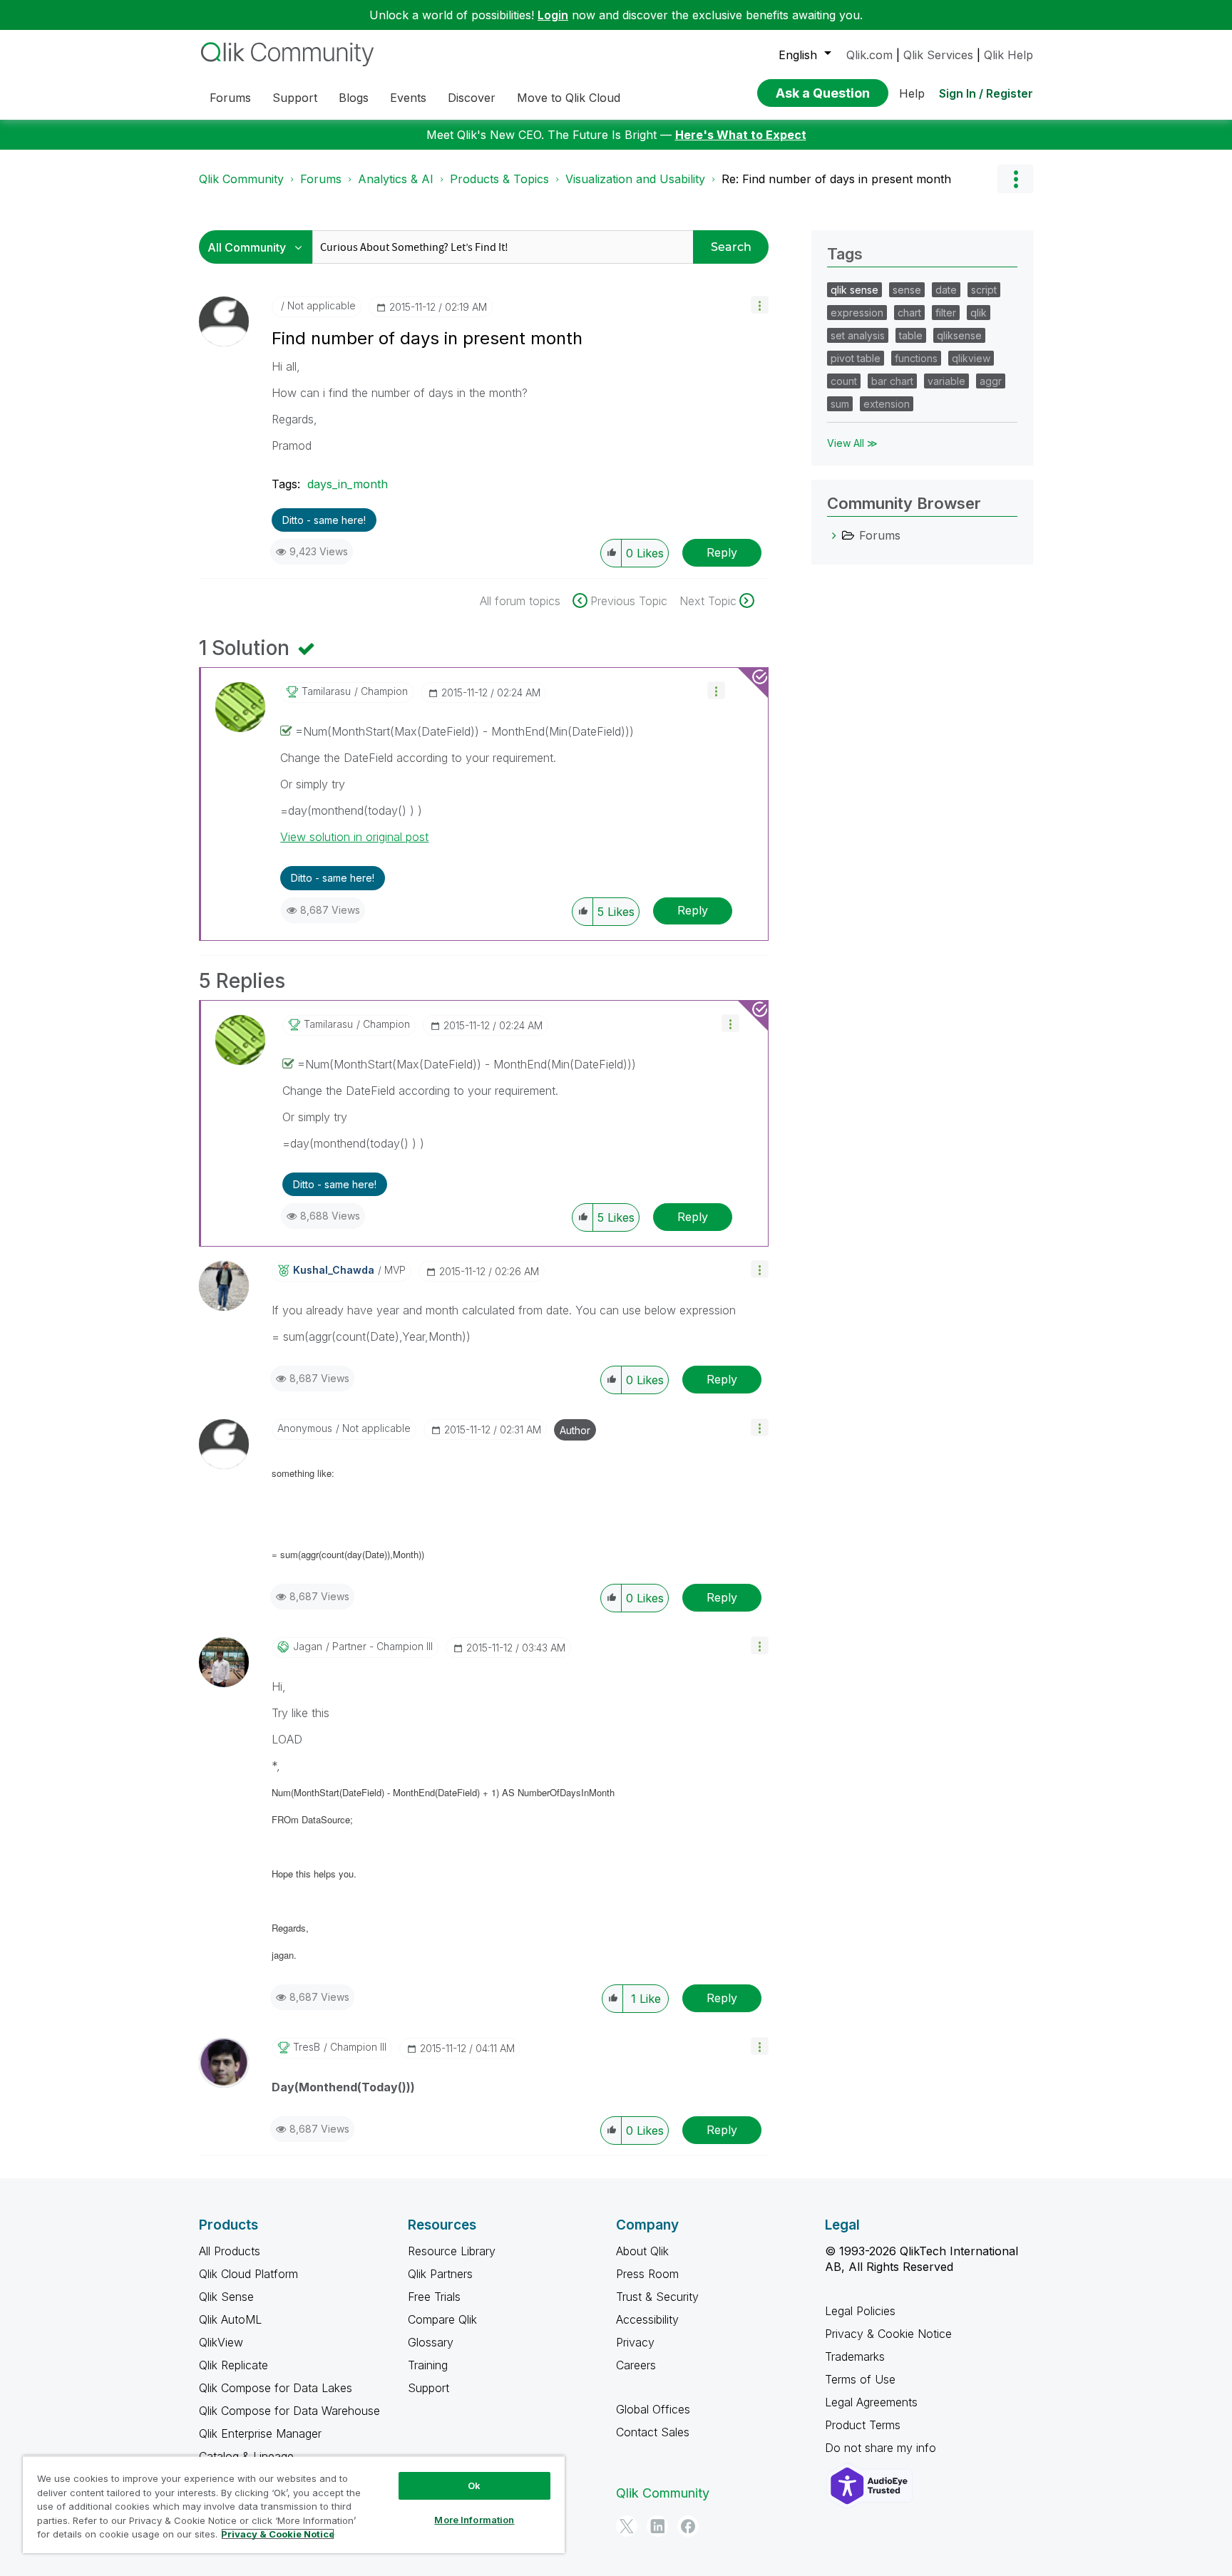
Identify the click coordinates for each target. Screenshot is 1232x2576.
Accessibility (647, 2319)
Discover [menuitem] (472, 98)
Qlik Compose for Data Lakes (276, 2388)
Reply (722, 552)
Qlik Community (241, 179)
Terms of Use (860, 2379)
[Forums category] (834, 535)
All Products (230, 2251)
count (844, 381)
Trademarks (855, 2356)
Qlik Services (938, 55)
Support (428, 2388)
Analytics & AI (396, 179)
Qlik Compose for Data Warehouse (289, 2411)
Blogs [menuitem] (354, 98)
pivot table (856, 358)
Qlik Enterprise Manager (260, 2433)
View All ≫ (852, 443)
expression (857, 313)
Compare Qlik (442, 2319)
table (911, 335)
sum (840, 404)
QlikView (221, 2342)
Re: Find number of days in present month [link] (836, 179)
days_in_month (348, 484)
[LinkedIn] (657, 2526)
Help (912, 93)
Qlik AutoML (230, 2319)
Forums (321, 179)
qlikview (971, 358)
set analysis (858, 335)
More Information (474, 2520)
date (946, 290)
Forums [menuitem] (230, 98)
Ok (474, 2485)
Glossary (431, 2342)
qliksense (959, 335)
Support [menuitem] (295, 98)
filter (946, 313)
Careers (636, 2365)
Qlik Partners (440, 2274)
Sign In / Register (986, 93)
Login (553, 15)
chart (909, 313)
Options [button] (1015, 179)
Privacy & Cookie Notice (888, 2334)
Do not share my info (882, 2448)
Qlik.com (869, 55)
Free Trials (434, 2297)
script (984, 290)
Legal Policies (860, 2311)
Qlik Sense (226, 2297)
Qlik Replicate (233, 2365)
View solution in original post (354, 837)
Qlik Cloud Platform (248, 2274)
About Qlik (642, 2251)
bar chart (892, 381)
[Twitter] (627, 2526)
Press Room (647, 2274)
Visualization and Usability (635, 179)
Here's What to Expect (741, 135)
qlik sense (854, 290)
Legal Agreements (871, 2402)
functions (916, 358)
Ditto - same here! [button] (324, 520)
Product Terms (863, 2425)
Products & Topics (499, 179)
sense (907, 290)
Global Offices (653, 2409)
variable (946, 381)
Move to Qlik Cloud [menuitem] (569, 98)
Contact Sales (653, 2432)
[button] (760, 305)
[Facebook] (688, 2526)
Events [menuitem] (408, 98)
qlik (979, 313)
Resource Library (452, 2251)
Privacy (635, 2342)
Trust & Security (657, 2297)
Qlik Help (1008, 55)
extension (887, 404)
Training (428, 2365)
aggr (991, 381)
